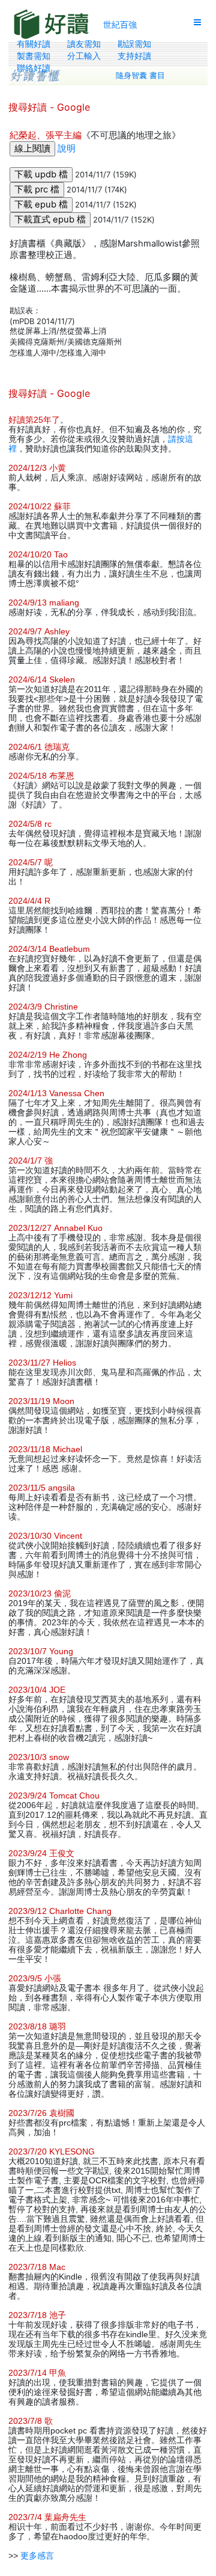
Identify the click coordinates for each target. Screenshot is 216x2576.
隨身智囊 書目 (140, 75)
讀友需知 (84, 44)
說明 (67, 149)
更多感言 (37, 2556)
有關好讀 (34, 44)
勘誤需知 (134, 44)
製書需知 (34, 56)
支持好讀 (134, 56)
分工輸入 (84, 56)
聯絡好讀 (34, 68)
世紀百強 (120, 24)
